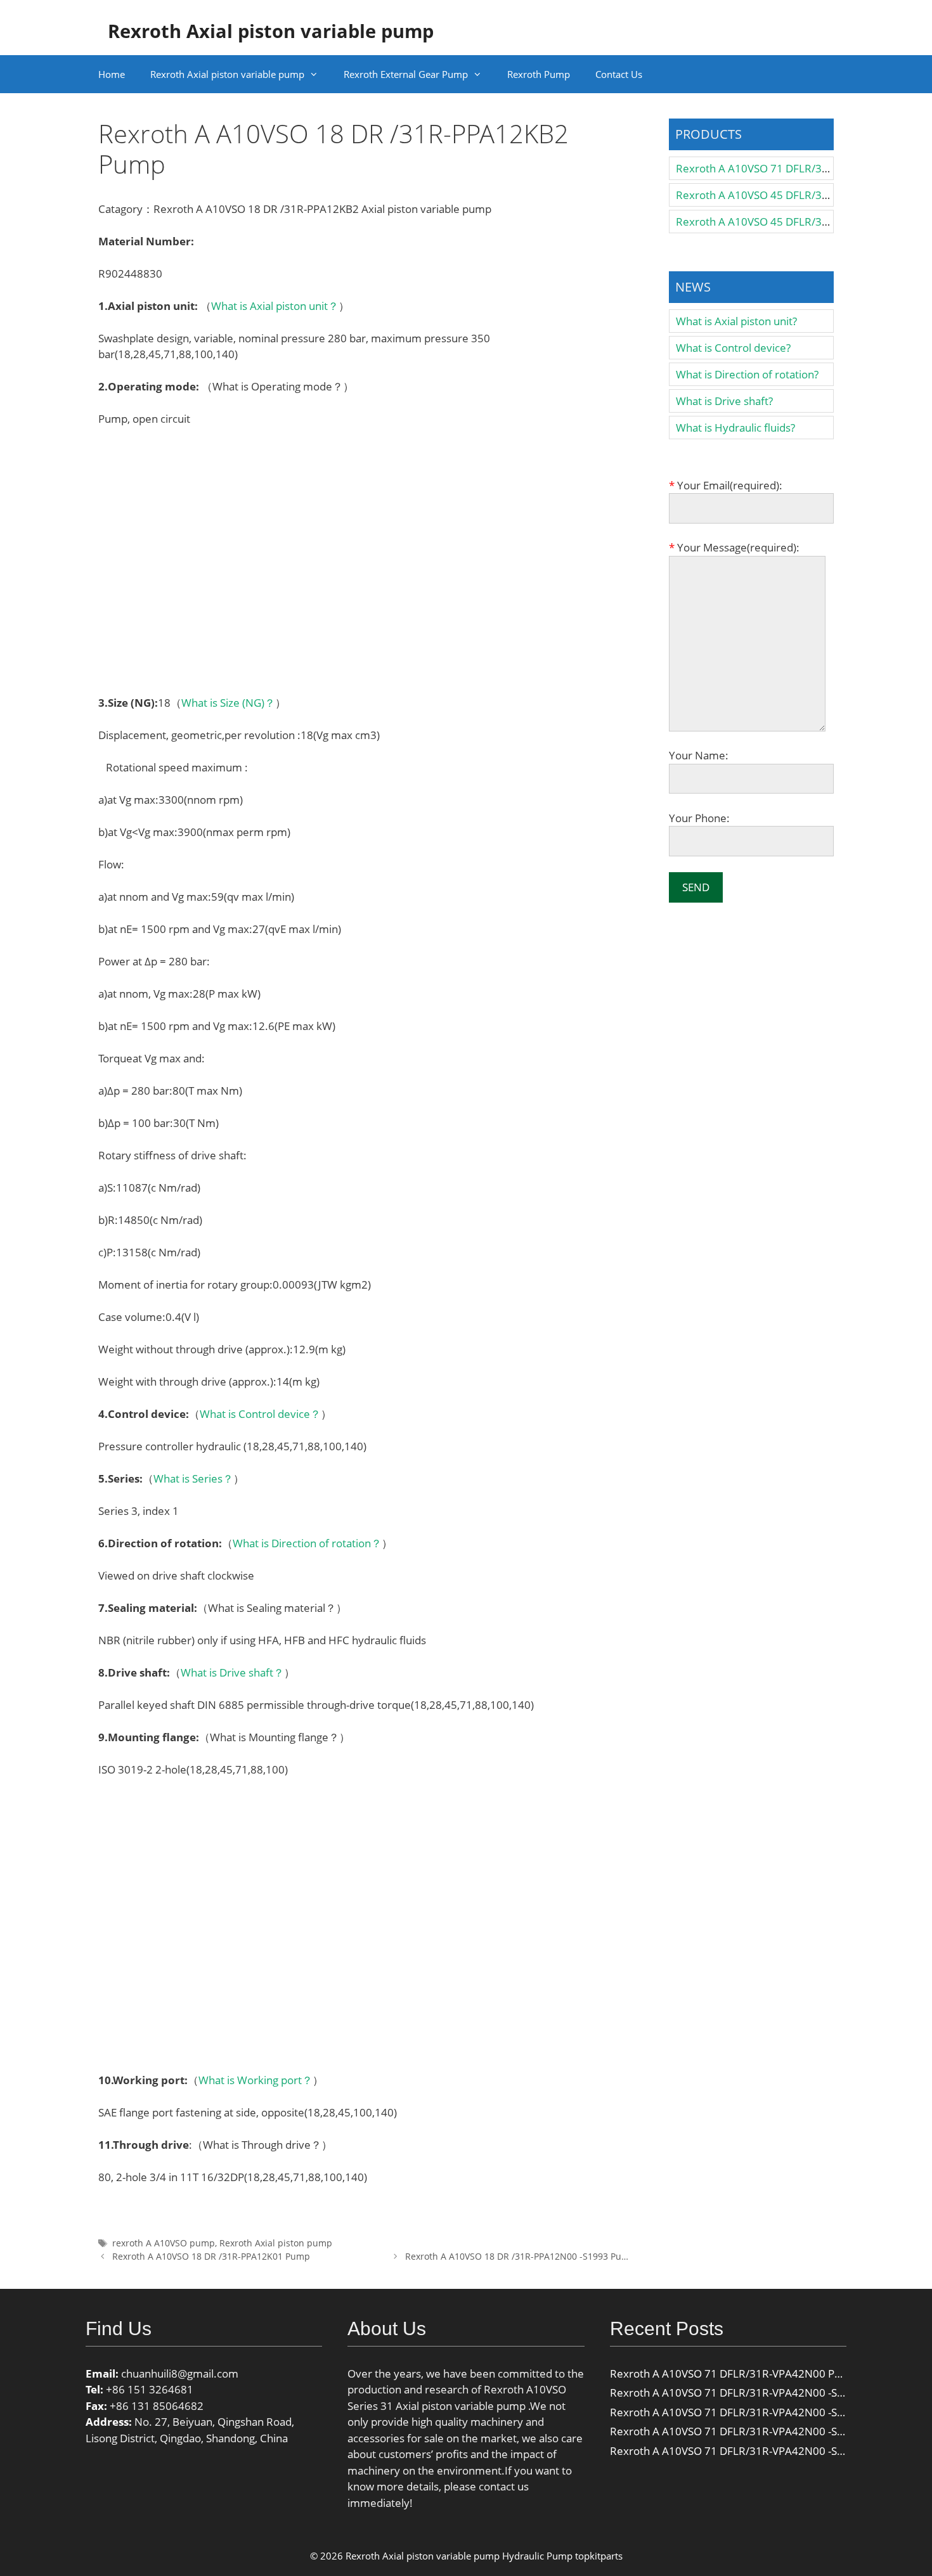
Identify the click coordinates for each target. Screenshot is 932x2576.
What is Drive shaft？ (232, 1672)
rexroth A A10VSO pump (164, 2243)
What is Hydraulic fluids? (735, 428)
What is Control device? (733, 348)
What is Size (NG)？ (228, 703)
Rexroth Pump (539, 74)
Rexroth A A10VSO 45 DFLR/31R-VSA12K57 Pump (798, 222)
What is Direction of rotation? (747, 374)
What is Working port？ (256, 2080)
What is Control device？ (260, 1414)
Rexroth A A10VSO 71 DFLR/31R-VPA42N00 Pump (734, 2373)
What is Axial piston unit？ (275, 306)
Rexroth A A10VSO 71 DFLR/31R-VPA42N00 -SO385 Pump (753, 2392)
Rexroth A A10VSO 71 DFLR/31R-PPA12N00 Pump (799, 168)
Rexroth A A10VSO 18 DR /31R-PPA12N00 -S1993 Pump (520, 2256)
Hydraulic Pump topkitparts (562, 2556)
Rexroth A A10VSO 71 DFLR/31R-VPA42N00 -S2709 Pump (752, 2451)
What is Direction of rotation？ (307, 1543)
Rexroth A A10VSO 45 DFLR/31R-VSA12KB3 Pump (799, 195)
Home (112, 74)
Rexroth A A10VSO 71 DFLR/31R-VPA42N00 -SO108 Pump (753, 2431)
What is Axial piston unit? (736, 321)
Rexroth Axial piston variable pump (271, 31)
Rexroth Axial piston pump (276, 2243)
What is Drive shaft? (724, 401)
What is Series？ (193, 1478)
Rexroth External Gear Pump (406, 74)
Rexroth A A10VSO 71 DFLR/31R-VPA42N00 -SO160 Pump (753, 2412)
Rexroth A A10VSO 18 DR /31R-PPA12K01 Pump (211, 2256)
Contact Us (619, 74)
